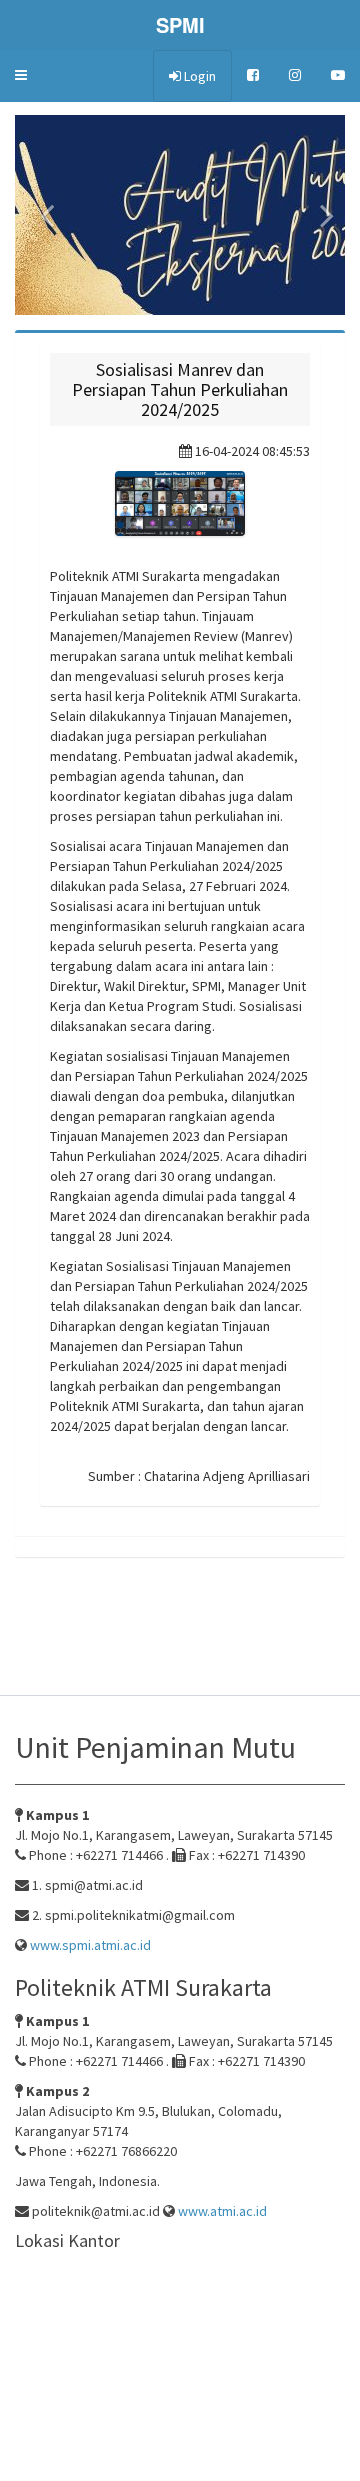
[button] (21, 75)
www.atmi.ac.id (221, 2211)
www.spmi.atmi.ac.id (89, 1945)
